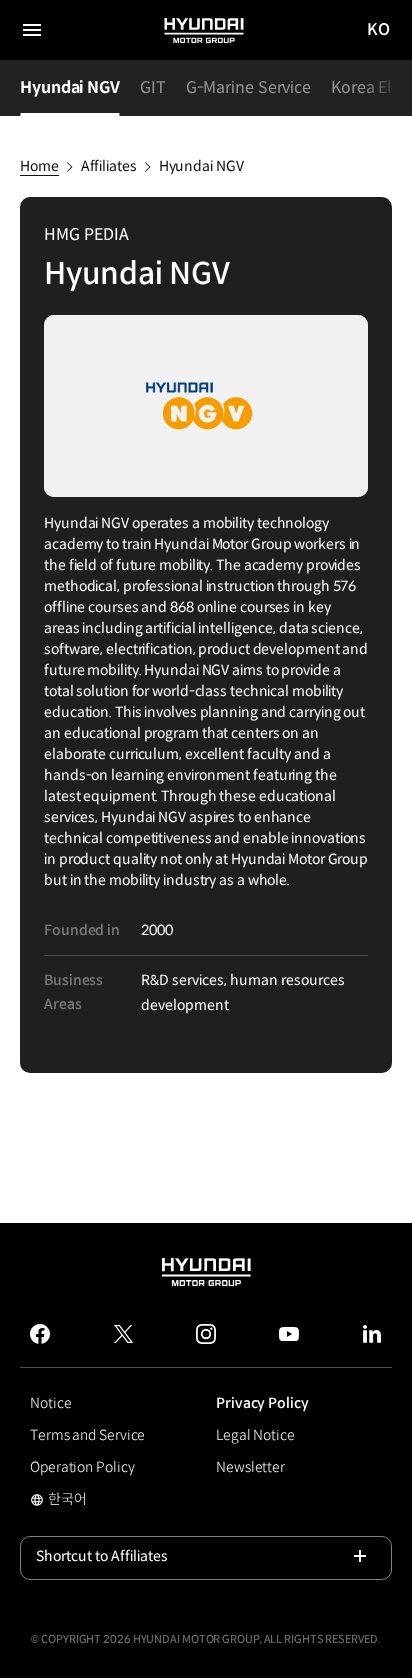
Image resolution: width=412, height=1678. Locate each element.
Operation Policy (82, 1467)
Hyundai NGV (70, 87)
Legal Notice (255, 1435)
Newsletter (250, 1467)
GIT (153, 87)
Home (39, 166)
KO (379, 30)
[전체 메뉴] (32, 30)
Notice (50, 1403)
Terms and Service (87, 1435)
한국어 (84, 1501)
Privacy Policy (262, 1403)
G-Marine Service (248, 87)
